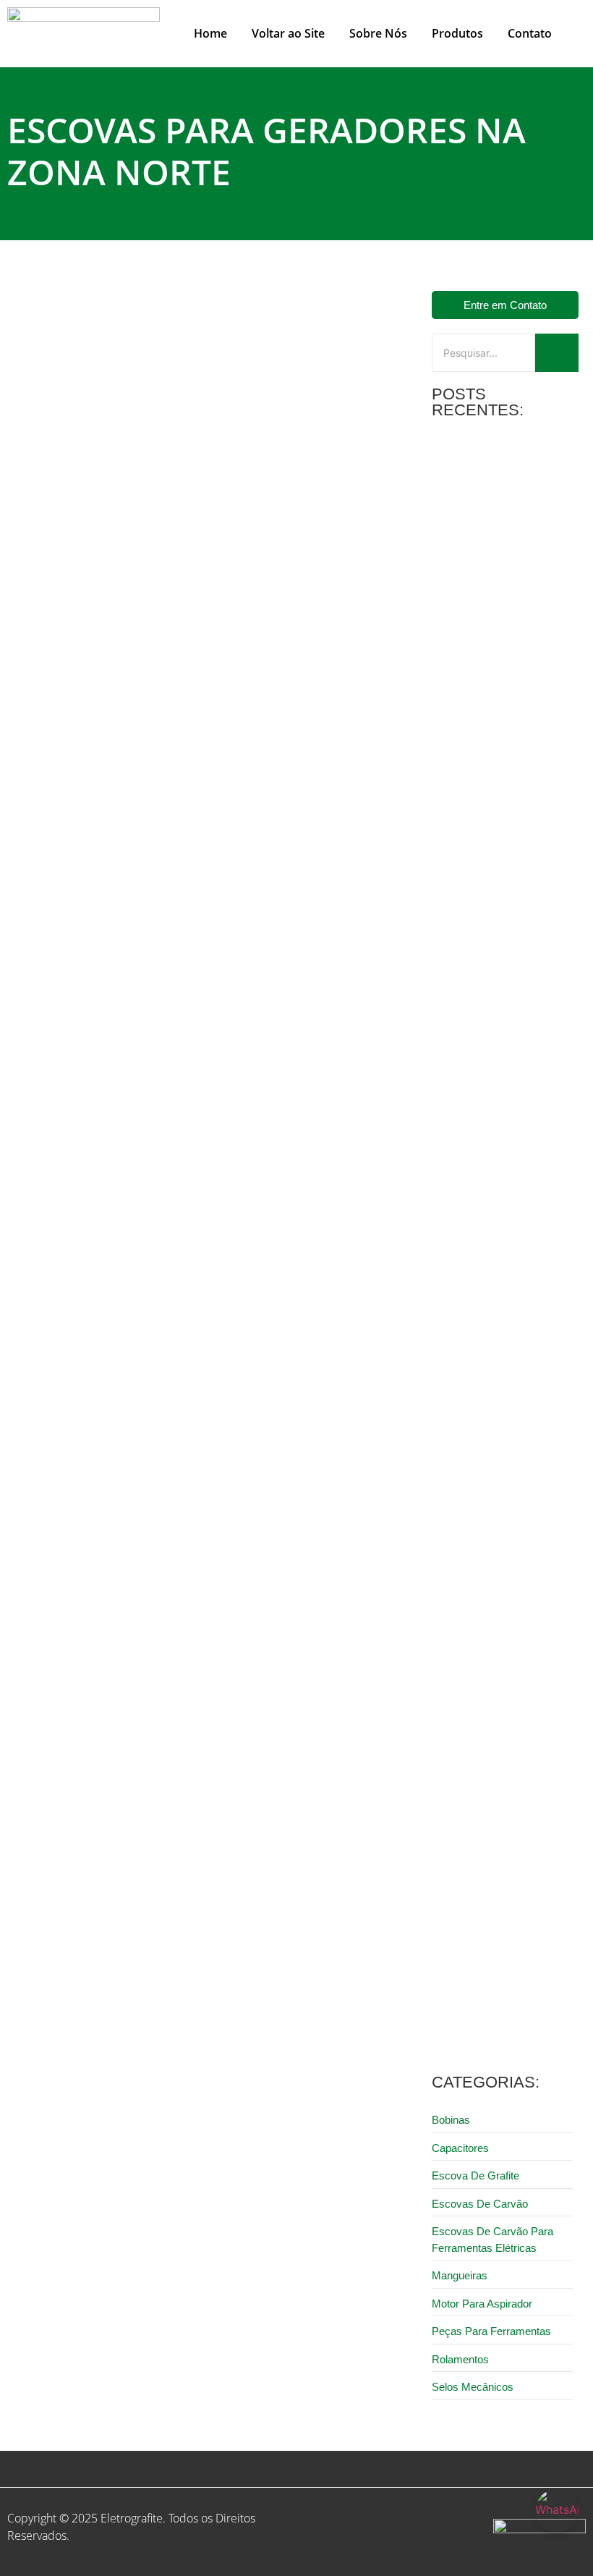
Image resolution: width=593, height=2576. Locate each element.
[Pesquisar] (557, 353)
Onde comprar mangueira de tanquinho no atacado (496, 561)
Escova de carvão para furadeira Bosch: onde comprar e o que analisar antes (504, 1817)
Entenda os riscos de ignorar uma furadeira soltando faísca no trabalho (498, 1267)
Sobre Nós (378, 33)
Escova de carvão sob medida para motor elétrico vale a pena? (504, 1089)
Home (210, 33)
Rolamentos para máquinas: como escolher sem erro (495, 1994)
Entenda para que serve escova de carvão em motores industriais (502, 1634)
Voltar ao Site (288, 33)
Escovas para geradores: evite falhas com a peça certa (166, 623)
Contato (530, 33)
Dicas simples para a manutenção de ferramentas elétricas (494, 739)
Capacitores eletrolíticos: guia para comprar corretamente (499, 917)
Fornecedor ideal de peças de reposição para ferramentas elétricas (498, 1450)
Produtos (457, 33)
